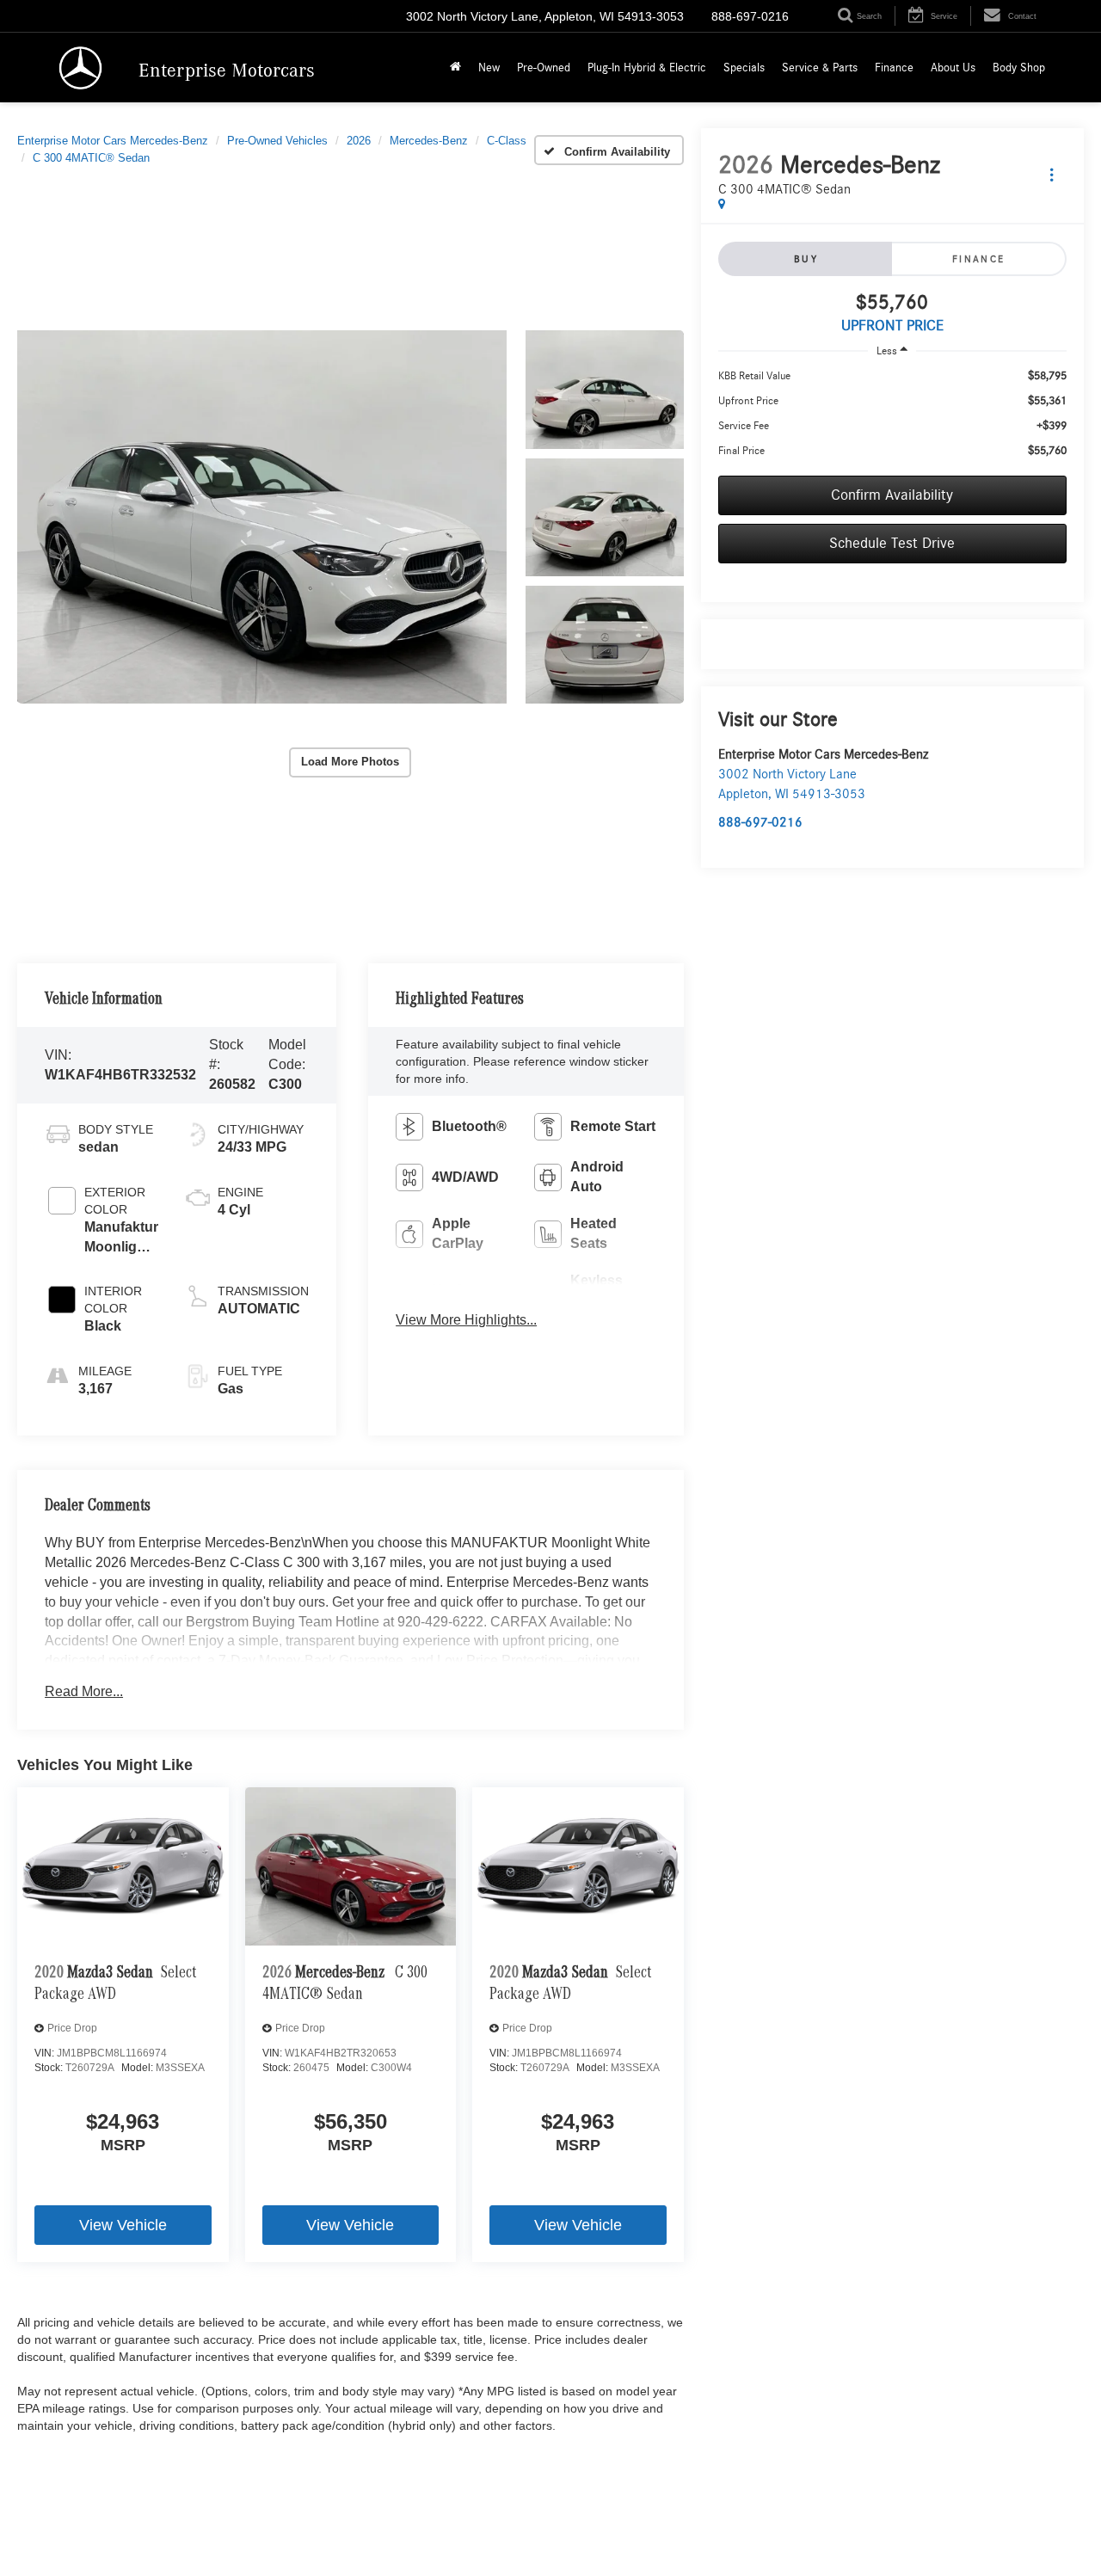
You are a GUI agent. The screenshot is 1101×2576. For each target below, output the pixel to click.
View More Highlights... (466, 1320)
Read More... (84, 1691)
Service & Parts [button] (820, 68)
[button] (262, 517)
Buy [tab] (806, 259)
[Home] (455, 68)
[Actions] (1052, 174)
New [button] (489, 68)
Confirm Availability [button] (892, 495)
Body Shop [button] (1019, 68)
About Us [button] (953, 68)
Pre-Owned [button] (544, 68)
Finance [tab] (979, 259)
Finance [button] (894, 68)
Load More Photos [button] (350, 762)
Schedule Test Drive (892, 544)
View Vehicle (123, 2225)
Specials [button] (744, 68)
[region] (892, 414)
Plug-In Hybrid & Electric (647, 68)
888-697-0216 (760, 822)
